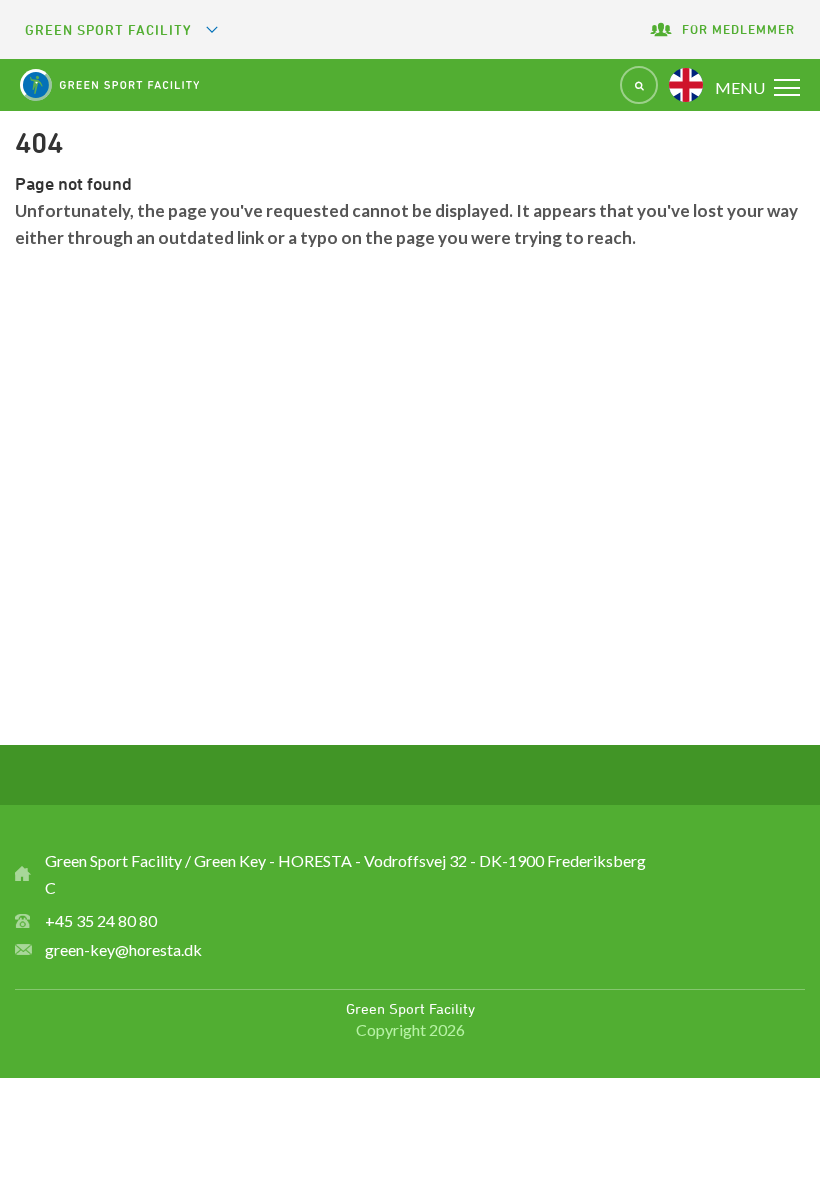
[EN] (686, 85)
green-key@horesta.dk (123, 949)
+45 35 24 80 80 (101, 920)
